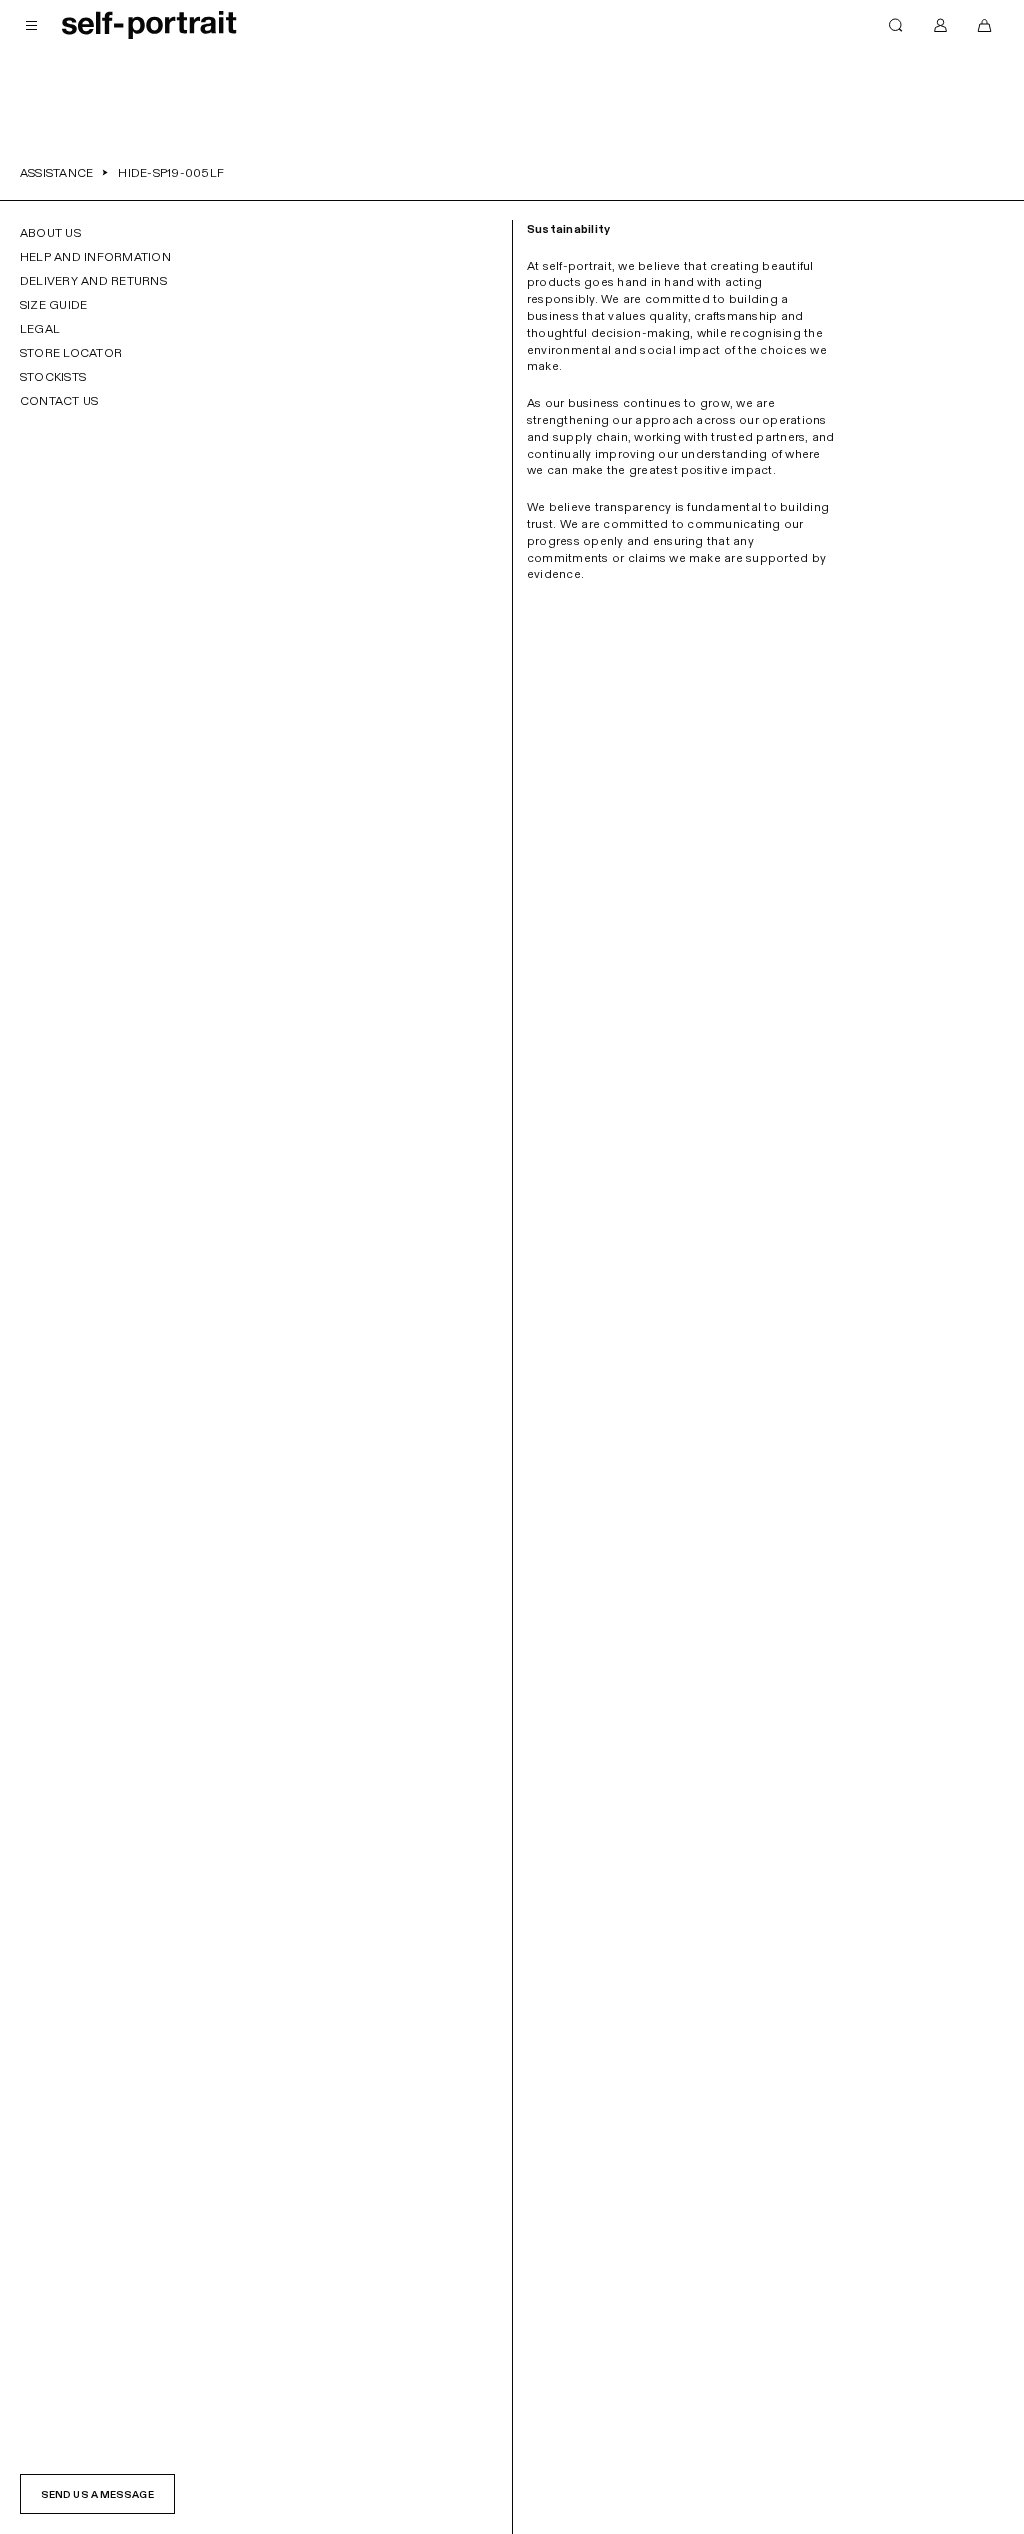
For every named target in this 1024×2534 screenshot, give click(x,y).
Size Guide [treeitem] (53, 305)
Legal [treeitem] (40, 329)
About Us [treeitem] (50, 233)
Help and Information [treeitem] (95, 257)
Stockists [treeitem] (53, 377)
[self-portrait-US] (149, 25)
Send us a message (97, 2495)
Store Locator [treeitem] (71, 353)
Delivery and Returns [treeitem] (93, 281)
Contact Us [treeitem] (59, 401)
